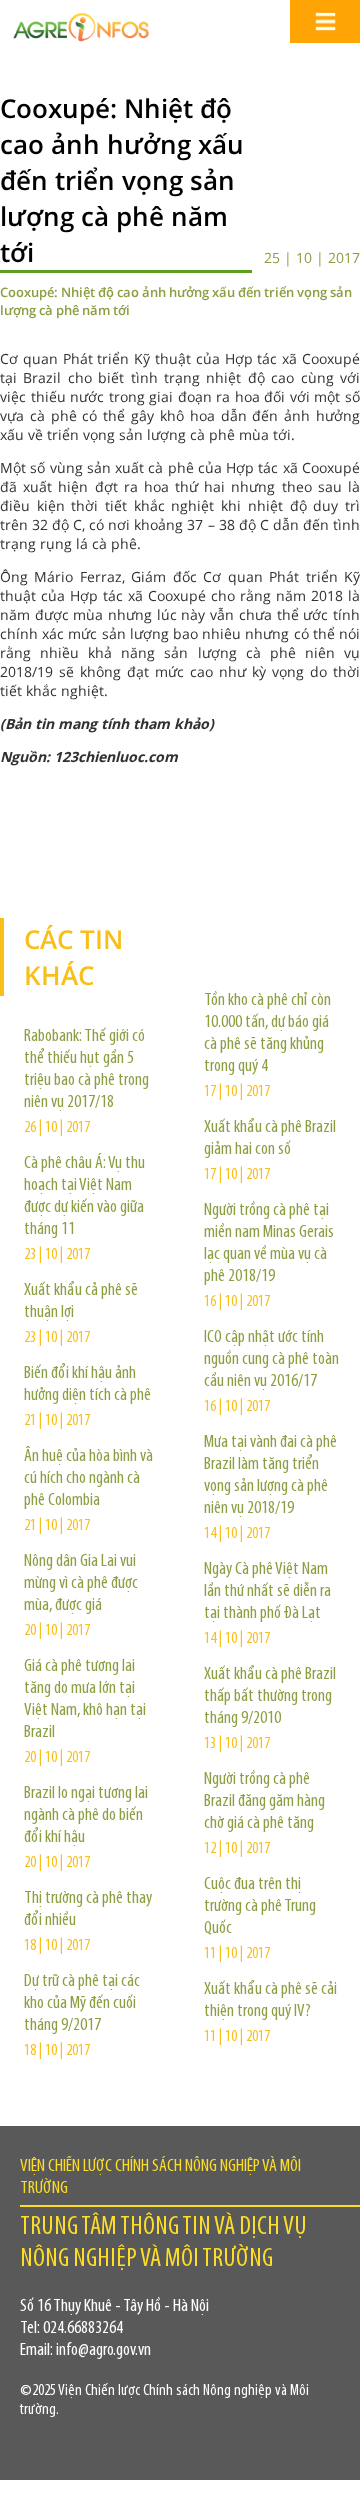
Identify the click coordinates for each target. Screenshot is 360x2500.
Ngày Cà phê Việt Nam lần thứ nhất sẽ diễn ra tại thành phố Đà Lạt (267, 1592)
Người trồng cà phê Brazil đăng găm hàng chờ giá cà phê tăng (264, 1802)
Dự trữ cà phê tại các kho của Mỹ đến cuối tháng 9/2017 (82, 2004)
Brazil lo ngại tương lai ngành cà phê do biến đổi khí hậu (86, 1816)
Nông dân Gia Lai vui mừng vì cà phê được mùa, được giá (81, 1584)
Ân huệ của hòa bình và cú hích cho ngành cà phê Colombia (88, 1479)
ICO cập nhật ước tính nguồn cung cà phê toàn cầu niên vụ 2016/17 (271, 1360)
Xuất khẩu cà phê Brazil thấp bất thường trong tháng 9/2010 (270, 1697)
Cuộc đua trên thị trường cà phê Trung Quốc (260, 1907)
